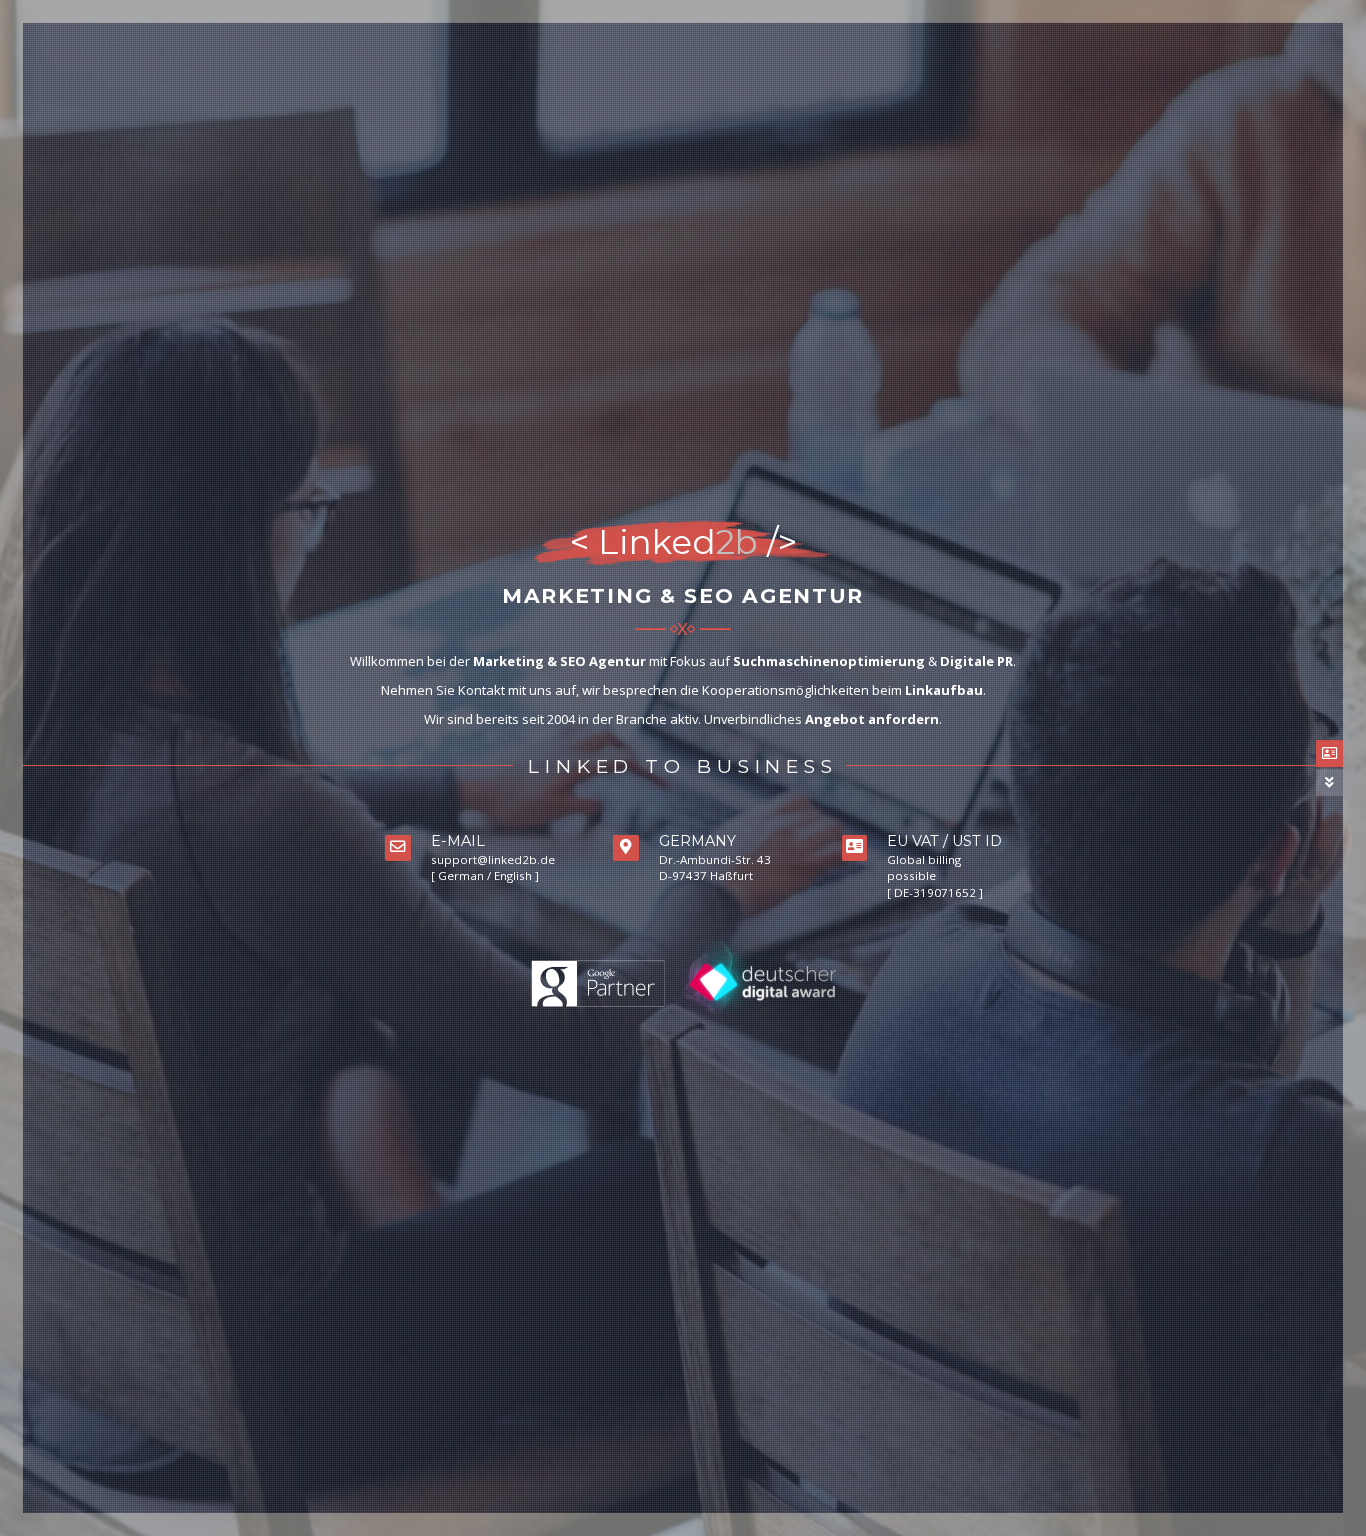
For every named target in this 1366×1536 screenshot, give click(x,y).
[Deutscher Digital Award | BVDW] (760, 983)
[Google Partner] (599, 983)
